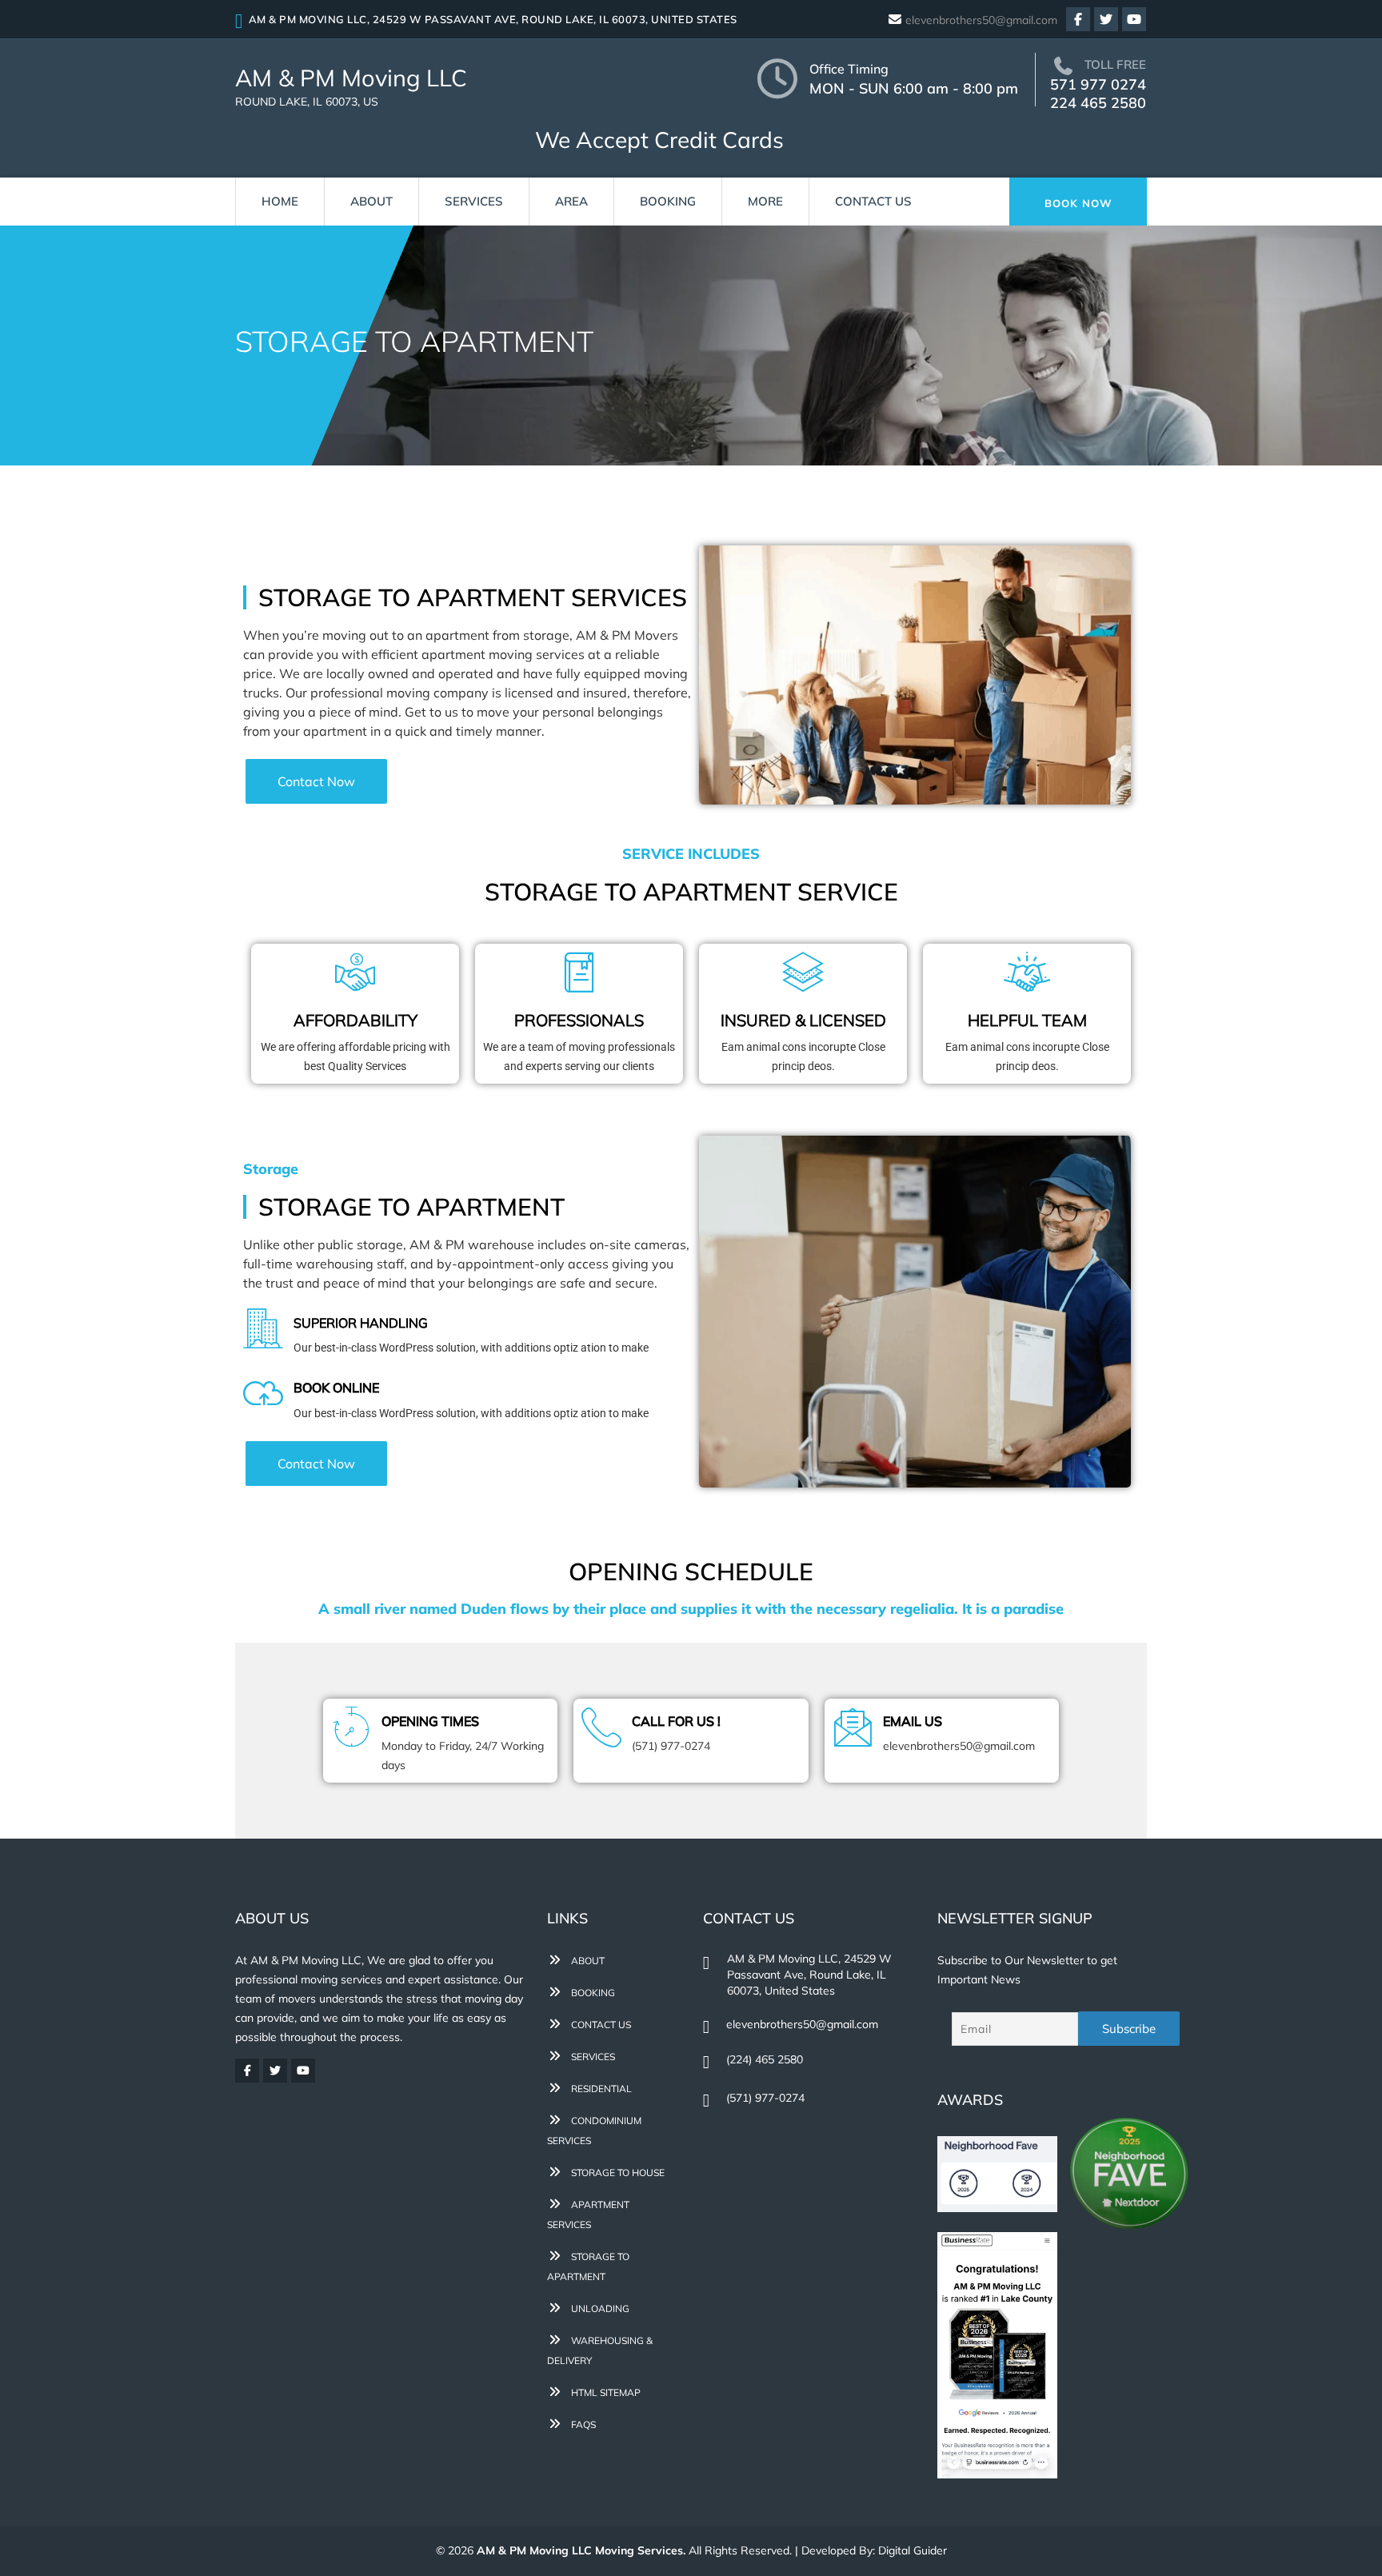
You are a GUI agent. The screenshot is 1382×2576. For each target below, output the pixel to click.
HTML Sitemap (605, 2392)
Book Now (1078, 203)
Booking (668, 201)
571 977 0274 (1098, 84)
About (371, 201)
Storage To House (617, 2173)
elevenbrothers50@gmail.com (981, 20)
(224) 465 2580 (765, 2059)
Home (280, 201)
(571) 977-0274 (765, 2098)
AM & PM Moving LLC (351, 86)
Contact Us (873, 201)
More (765, 201)
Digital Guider (913, 2550)
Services (474, 201)
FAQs (582, 2424)
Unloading (599, 2308)
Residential (600, 2089)
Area (571, 201)
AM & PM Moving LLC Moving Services (580, 2550)
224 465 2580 (1098, 103)
